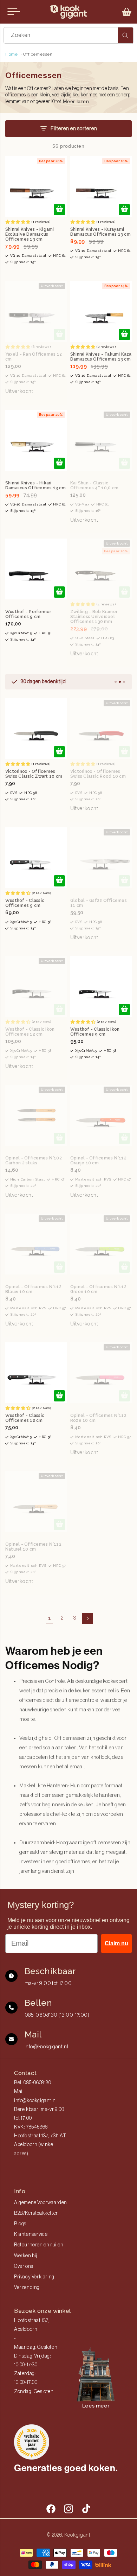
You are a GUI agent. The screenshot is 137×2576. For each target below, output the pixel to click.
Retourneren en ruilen (39, 2245)
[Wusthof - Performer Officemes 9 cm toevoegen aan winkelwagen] (59, 592)
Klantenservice (31, 2234)
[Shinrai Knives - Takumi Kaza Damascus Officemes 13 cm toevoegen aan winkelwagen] (124, 335)
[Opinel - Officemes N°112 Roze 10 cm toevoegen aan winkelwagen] (124, 1396)
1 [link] (50, 1618)
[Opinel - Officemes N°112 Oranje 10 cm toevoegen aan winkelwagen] (124, 1138)
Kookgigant (77, 2535)
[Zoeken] (125, 35)
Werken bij (26, 2256)
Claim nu (116, 1943)
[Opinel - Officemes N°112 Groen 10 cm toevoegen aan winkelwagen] (124, 1267)
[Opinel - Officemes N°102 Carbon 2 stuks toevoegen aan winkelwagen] (59, 1138)
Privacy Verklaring (34, 2277)
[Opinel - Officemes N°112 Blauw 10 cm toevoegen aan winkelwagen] (59, 1267)
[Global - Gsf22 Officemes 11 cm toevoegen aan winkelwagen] (124, 881)
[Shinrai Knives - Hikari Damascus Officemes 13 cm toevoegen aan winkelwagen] (59, 463)
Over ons (24, 2266)
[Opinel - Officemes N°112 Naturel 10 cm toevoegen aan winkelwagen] (59, 1525)
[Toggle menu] (14, 12)
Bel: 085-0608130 (33, 2083)
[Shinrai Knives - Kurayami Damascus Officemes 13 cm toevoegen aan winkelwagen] (124, 210)
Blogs (20, 2224)
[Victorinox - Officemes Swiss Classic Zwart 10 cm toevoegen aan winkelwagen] (59, 752)
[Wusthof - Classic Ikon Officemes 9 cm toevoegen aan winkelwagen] (124, 1010)
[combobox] (68, 35)
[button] (127, 12)
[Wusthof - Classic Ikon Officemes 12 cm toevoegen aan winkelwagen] (59, 1010)
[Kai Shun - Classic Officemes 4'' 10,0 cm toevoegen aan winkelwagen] (124, 463)
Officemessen (38, 54)
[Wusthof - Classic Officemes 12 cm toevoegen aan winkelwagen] (59, 1396)
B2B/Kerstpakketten (37, 2213)
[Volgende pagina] (87, 1618)
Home (11, 54)
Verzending (27, 2288)
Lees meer (96, 2406)
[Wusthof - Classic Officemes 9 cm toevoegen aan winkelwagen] (59, 881)
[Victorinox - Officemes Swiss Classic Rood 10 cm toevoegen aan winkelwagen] (124, 752)
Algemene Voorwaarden (41, 2203)
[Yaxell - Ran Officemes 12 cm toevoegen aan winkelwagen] (59, 335)
